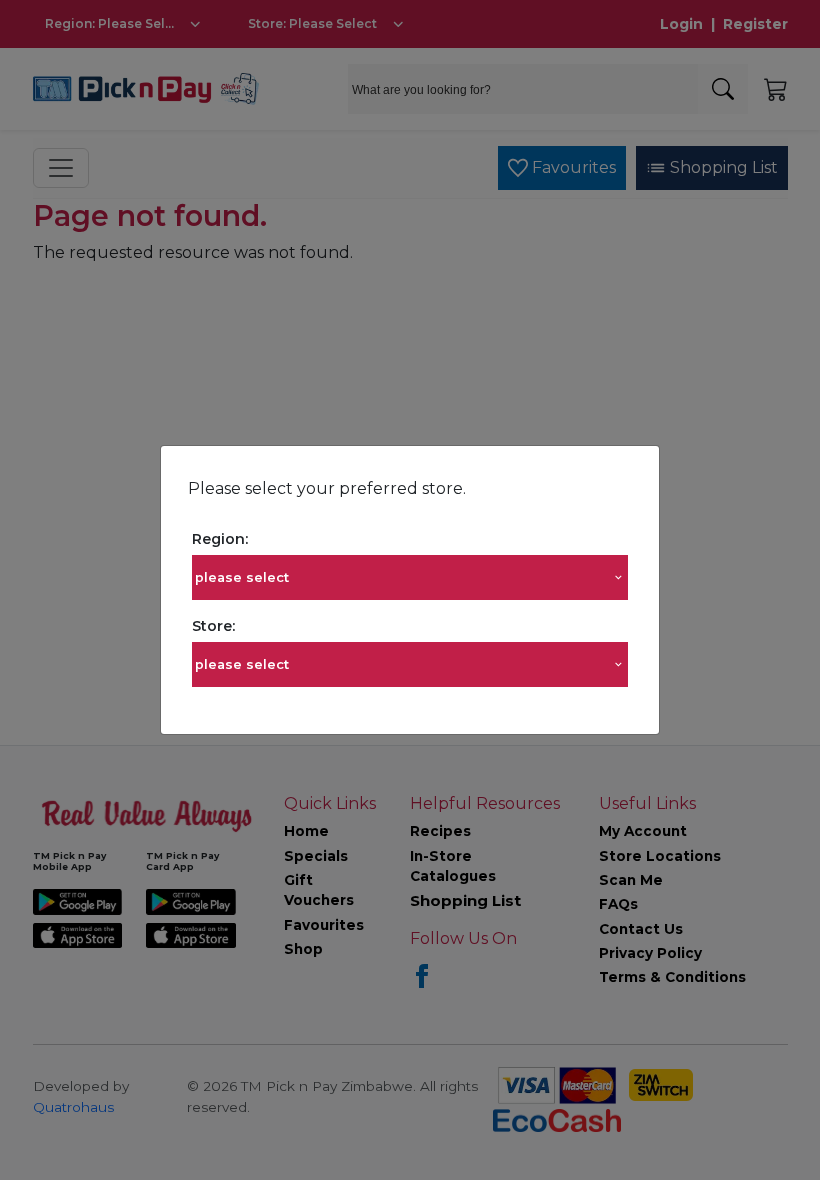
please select (242, 577)
